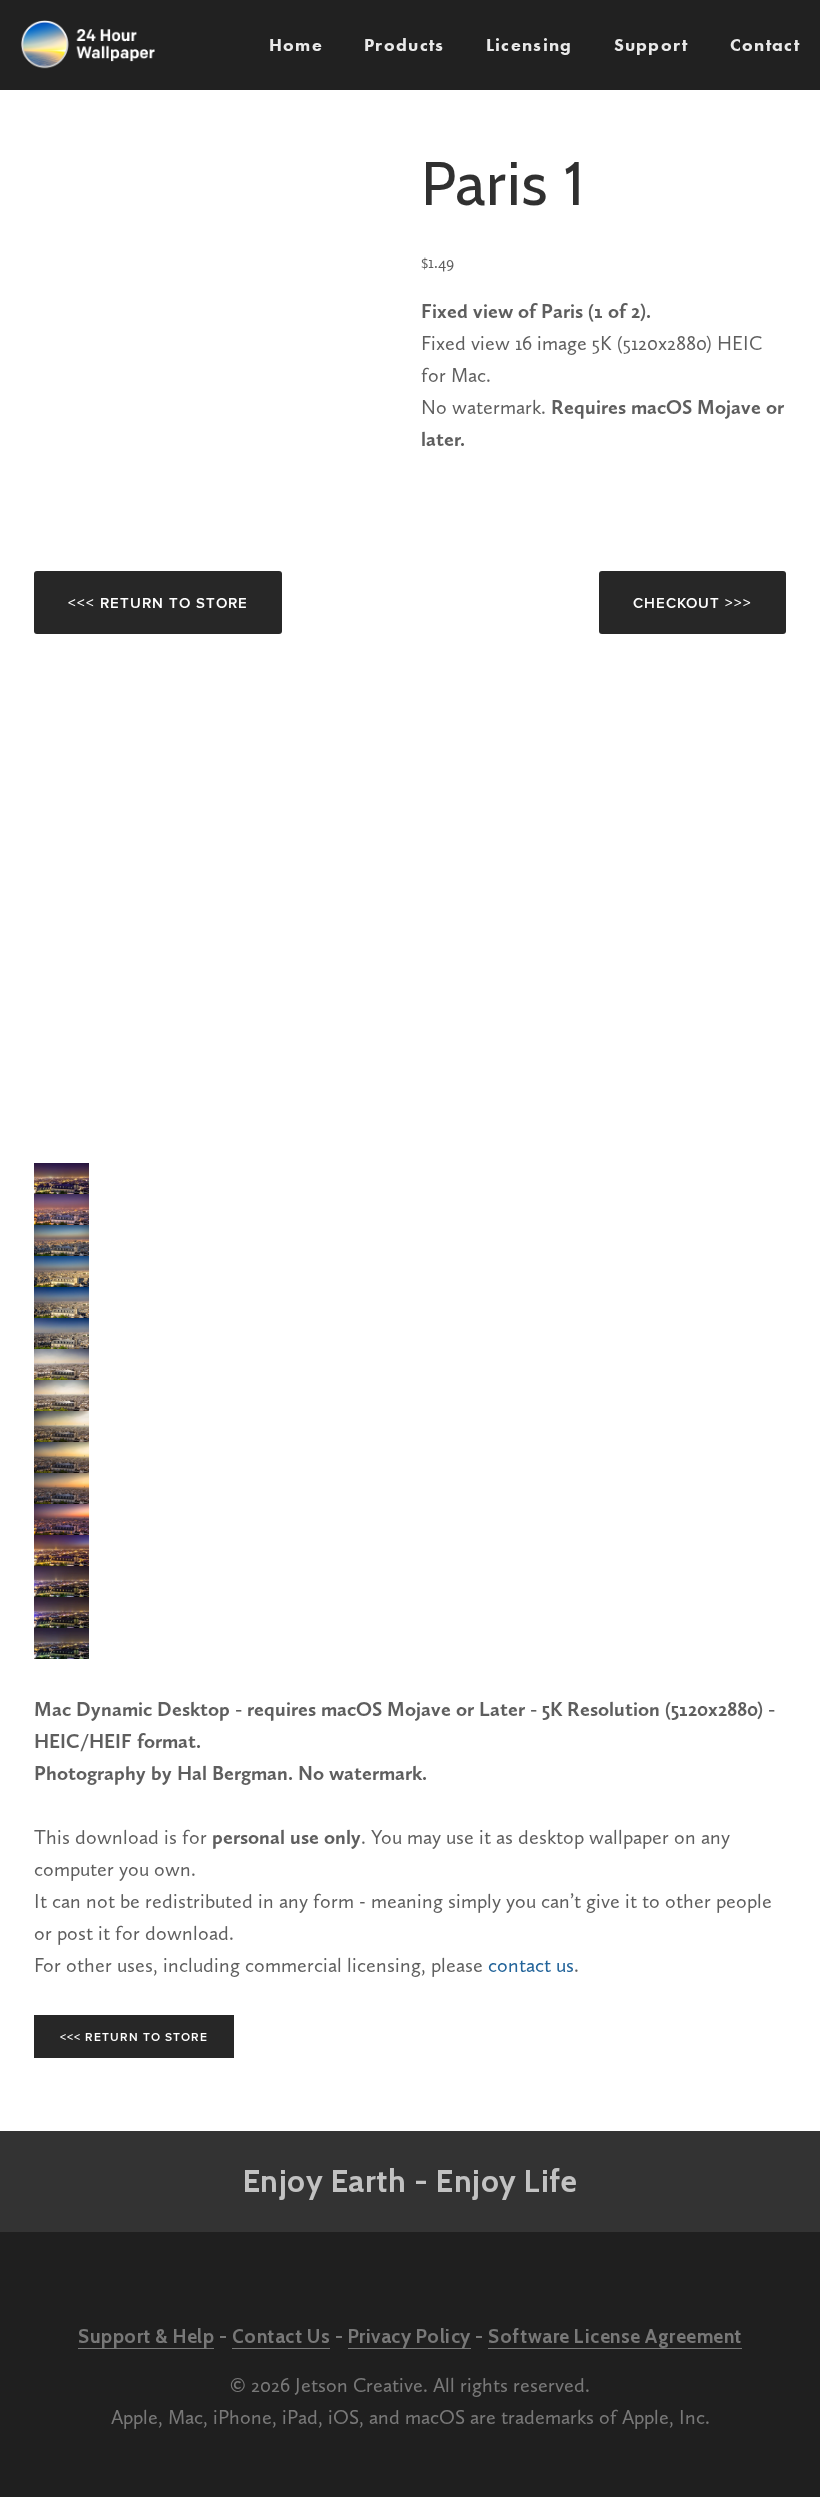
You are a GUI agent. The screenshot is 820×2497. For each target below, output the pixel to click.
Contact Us (281, 2336)
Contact (765, 45)
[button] (61, 1178)
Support (651, 45)
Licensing (529, 45)
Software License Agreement (615, 2336)
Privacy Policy (409, 2336)
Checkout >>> (692, 602)
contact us (531, 1965)
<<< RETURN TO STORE (134, 2036)
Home (296, 45)
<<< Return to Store (158, 602)
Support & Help (146, 2336)
